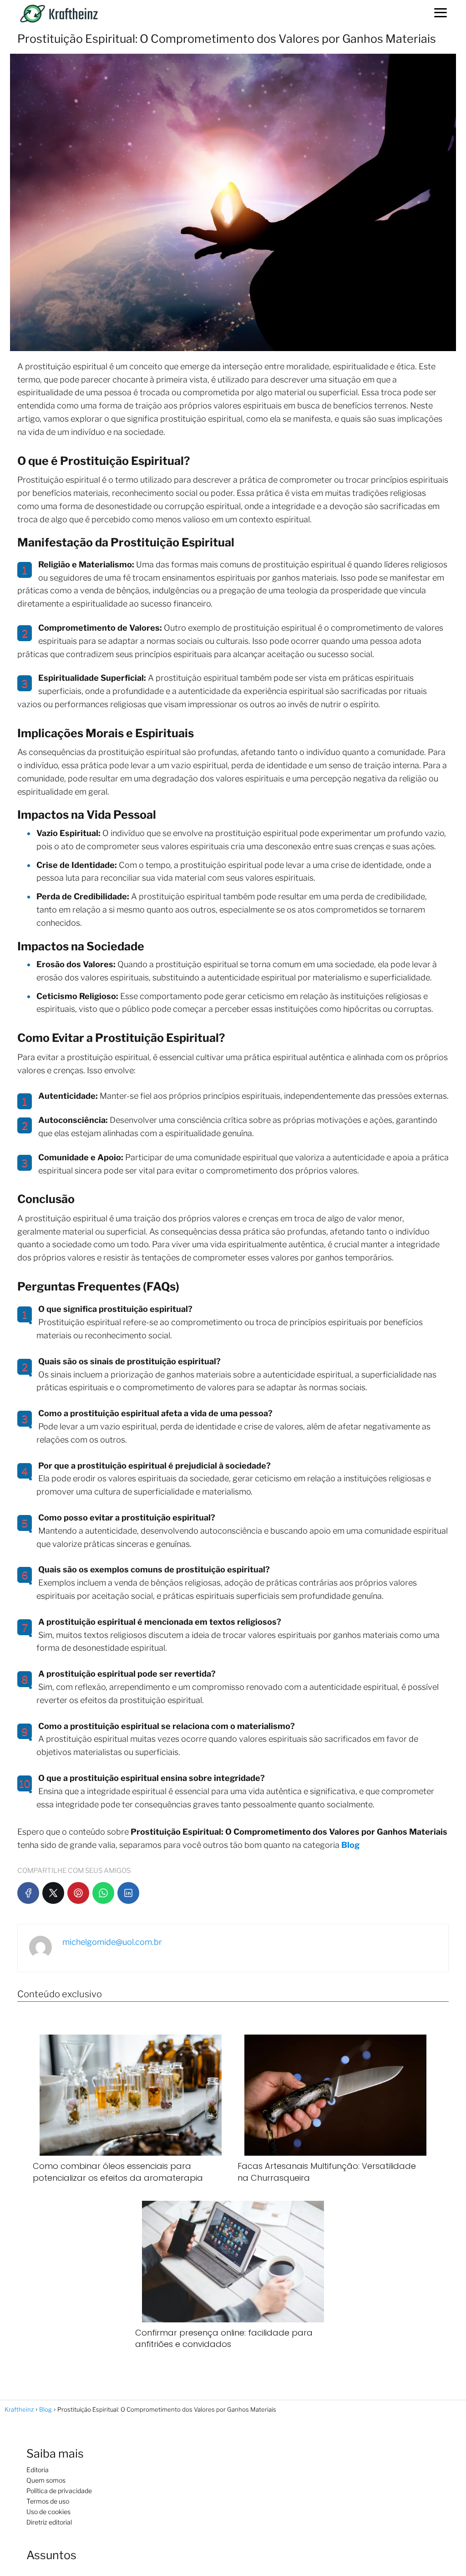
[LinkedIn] (128, 1893)
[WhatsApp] (103, 1893)
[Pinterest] (78, 1893)
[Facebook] (28, 1893)
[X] (53, 1893)
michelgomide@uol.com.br (112, 1942)
